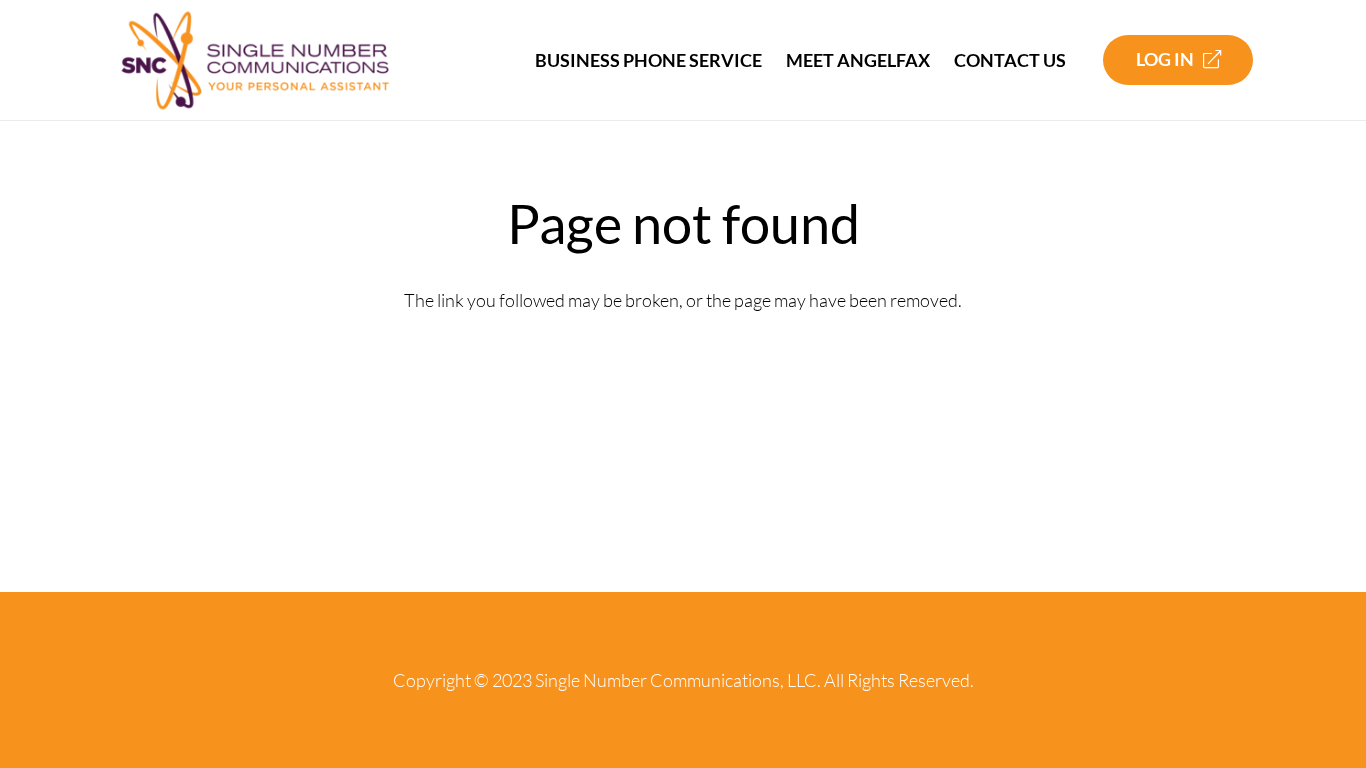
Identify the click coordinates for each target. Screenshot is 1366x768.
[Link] (255, 60)
